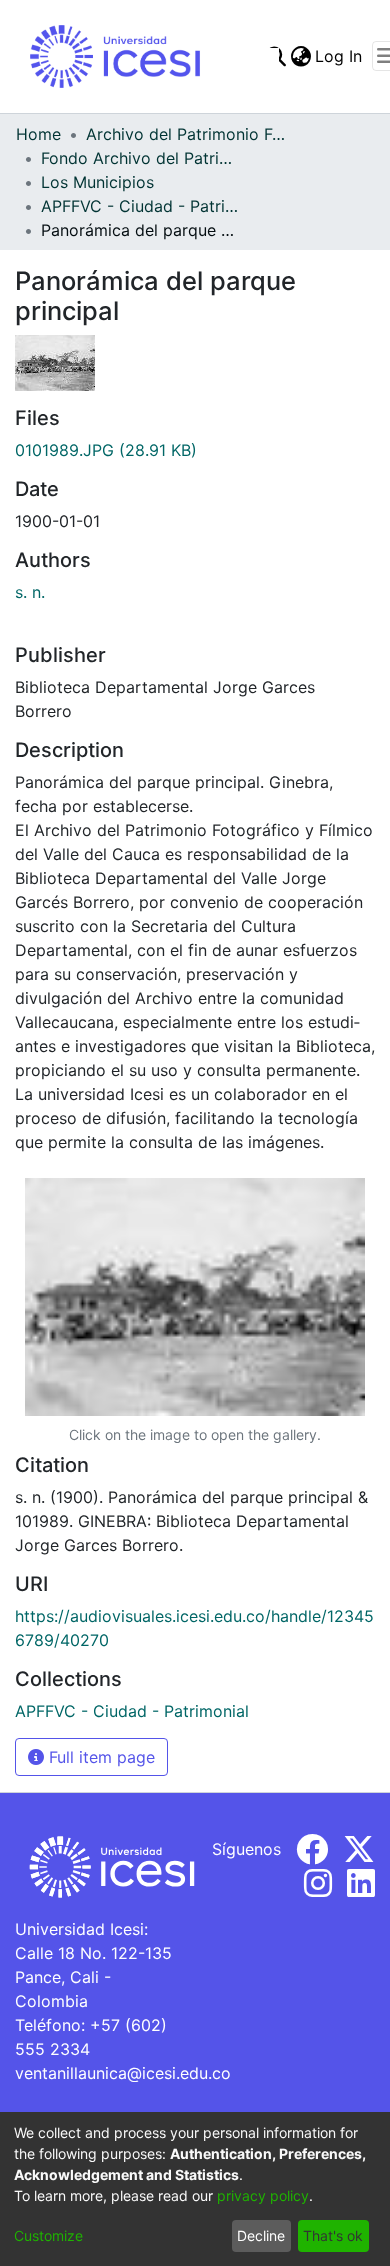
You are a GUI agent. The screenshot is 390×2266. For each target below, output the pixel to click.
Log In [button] (339, 56)
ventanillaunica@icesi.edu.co (123, 2073)
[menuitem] (300, 56)
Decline (261, 2235)
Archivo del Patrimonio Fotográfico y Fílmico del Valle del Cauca (186, 134)
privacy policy (263, 2195)
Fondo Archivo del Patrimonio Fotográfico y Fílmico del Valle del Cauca (141, 158)
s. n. (30, 592)
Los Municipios (97, 182)
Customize (48, 2235)
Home (38, 134)
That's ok (333, 2235)
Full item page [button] (99, 1757)
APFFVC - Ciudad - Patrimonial (141, 206)
